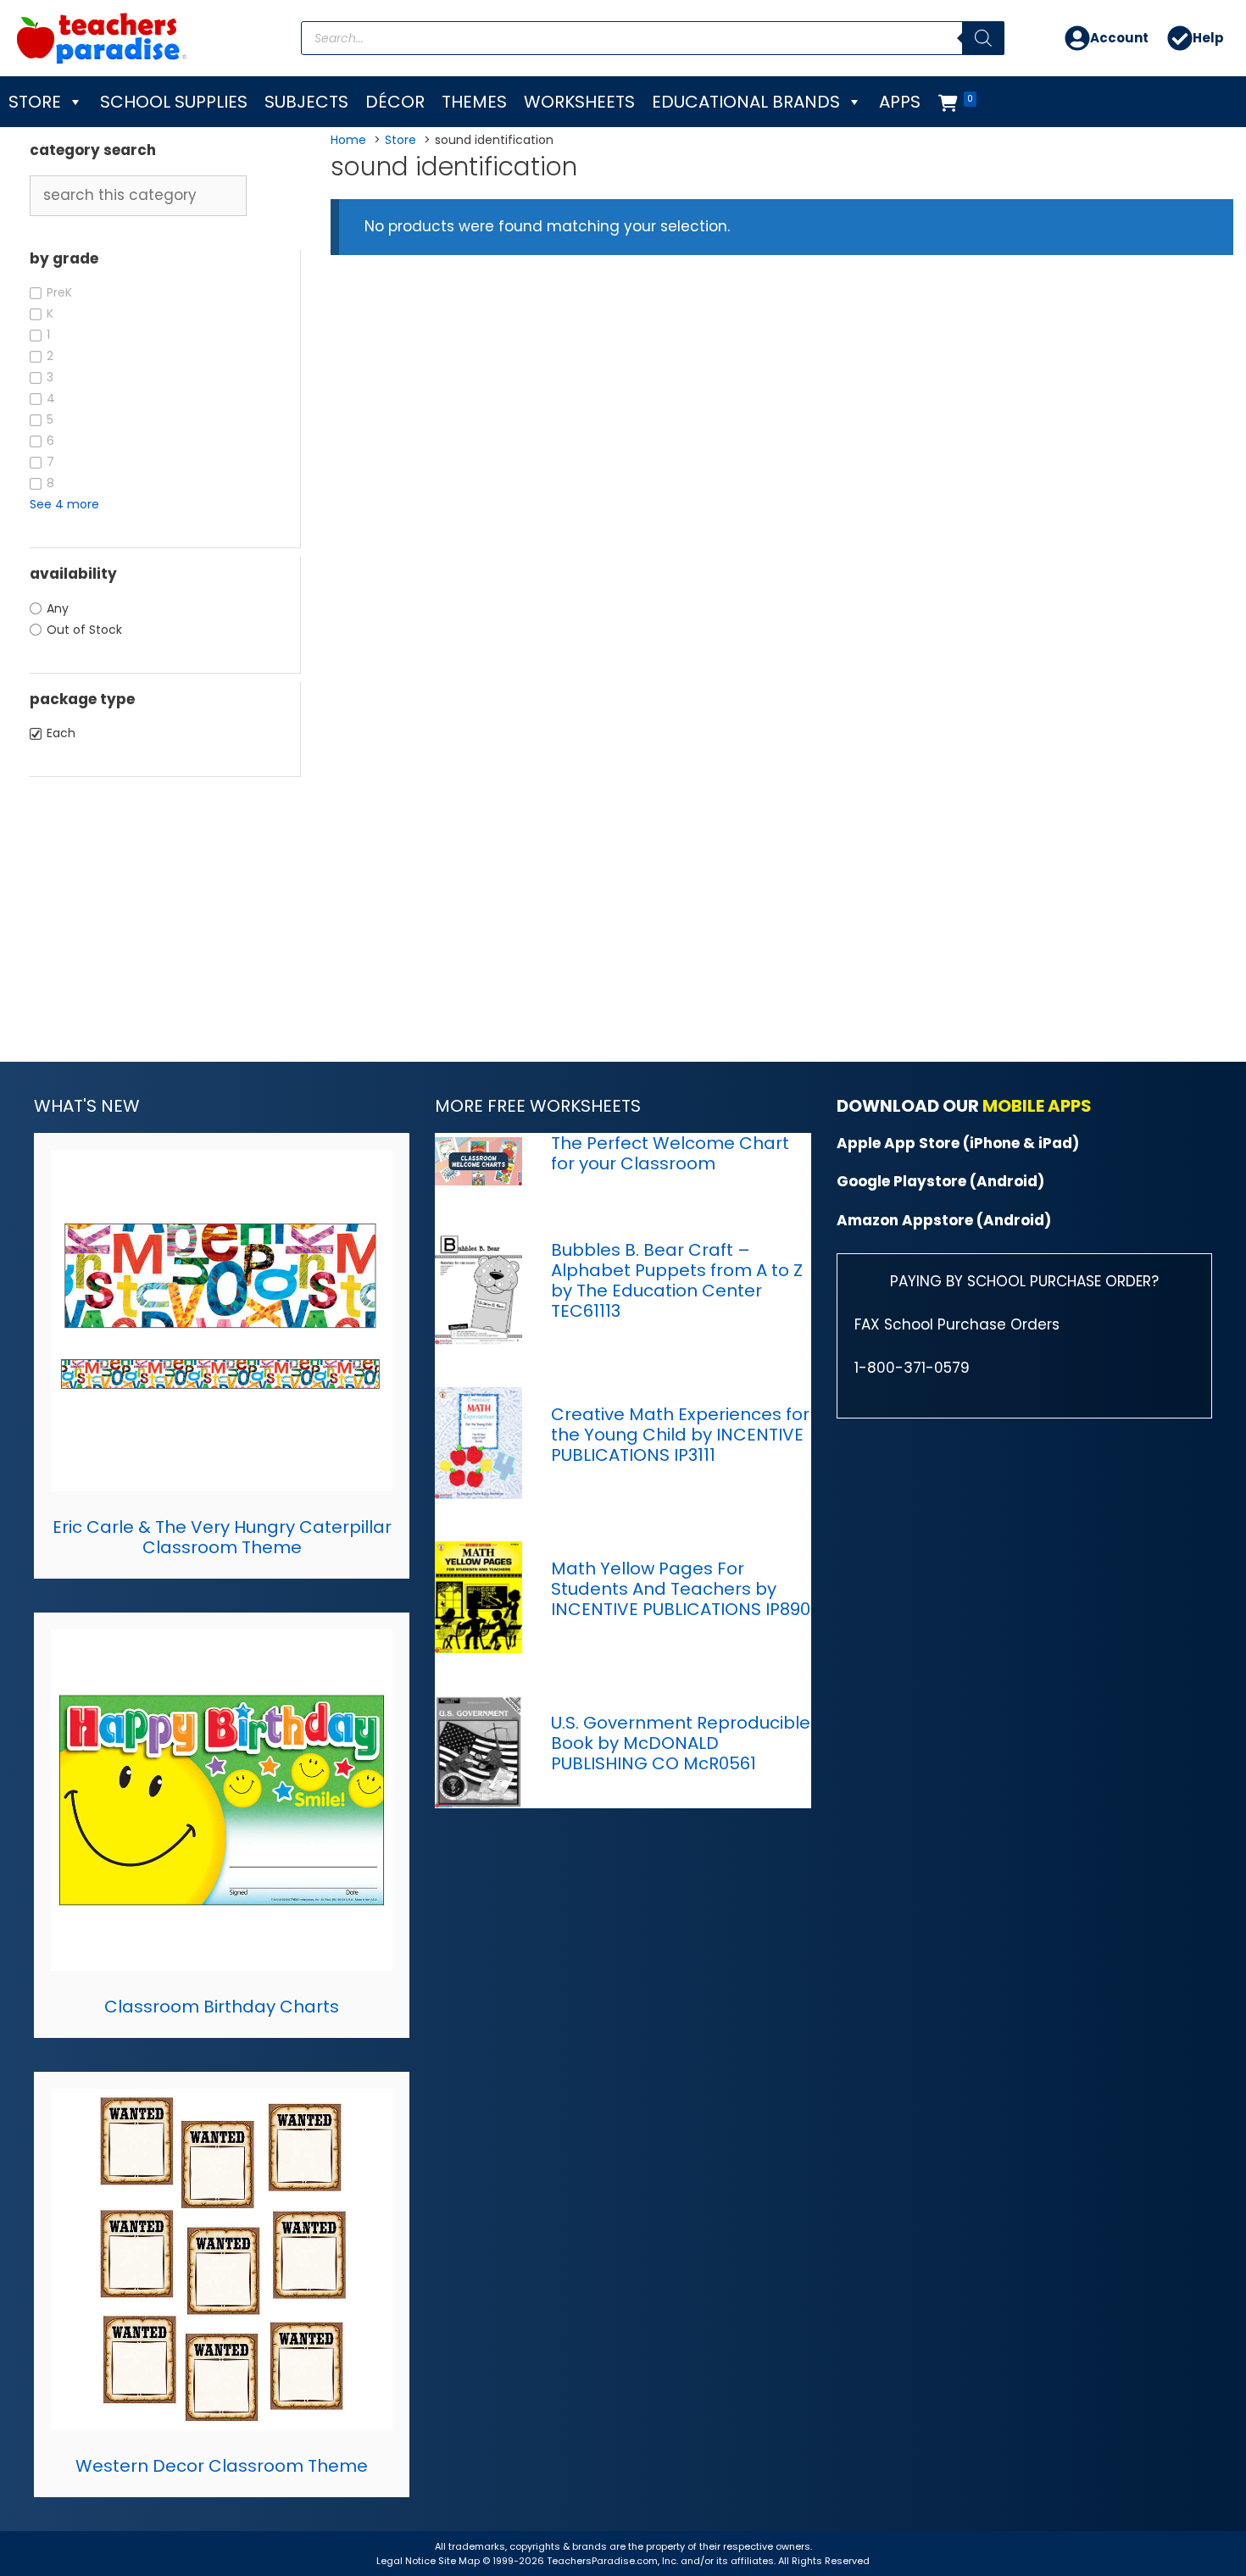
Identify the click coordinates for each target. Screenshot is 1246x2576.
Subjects (306, 102)
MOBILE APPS (1037, 1106)
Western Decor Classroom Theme (222, 2466)
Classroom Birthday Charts (222, 2007)
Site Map (460, 2561)
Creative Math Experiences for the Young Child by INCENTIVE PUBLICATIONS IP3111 (680, 1435)
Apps (900, 102)
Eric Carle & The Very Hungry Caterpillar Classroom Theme (222, 1537)
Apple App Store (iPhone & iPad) (958, 1143)
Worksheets (579, 102)
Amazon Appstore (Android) (944, 1220)
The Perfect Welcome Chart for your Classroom (670, 1153)
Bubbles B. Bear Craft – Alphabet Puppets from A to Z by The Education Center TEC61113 (677, 1280)
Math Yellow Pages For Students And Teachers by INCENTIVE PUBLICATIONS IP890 (681, 1589)
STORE (35, 102)
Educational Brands (746, 102)
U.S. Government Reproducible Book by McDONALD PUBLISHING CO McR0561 (681, 1743)
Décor (395, 102)
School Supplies (174, 102)
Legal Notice (406, 2561)
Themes (474, 102)
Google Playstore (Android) (940, 1181)
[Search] (983, 38)
